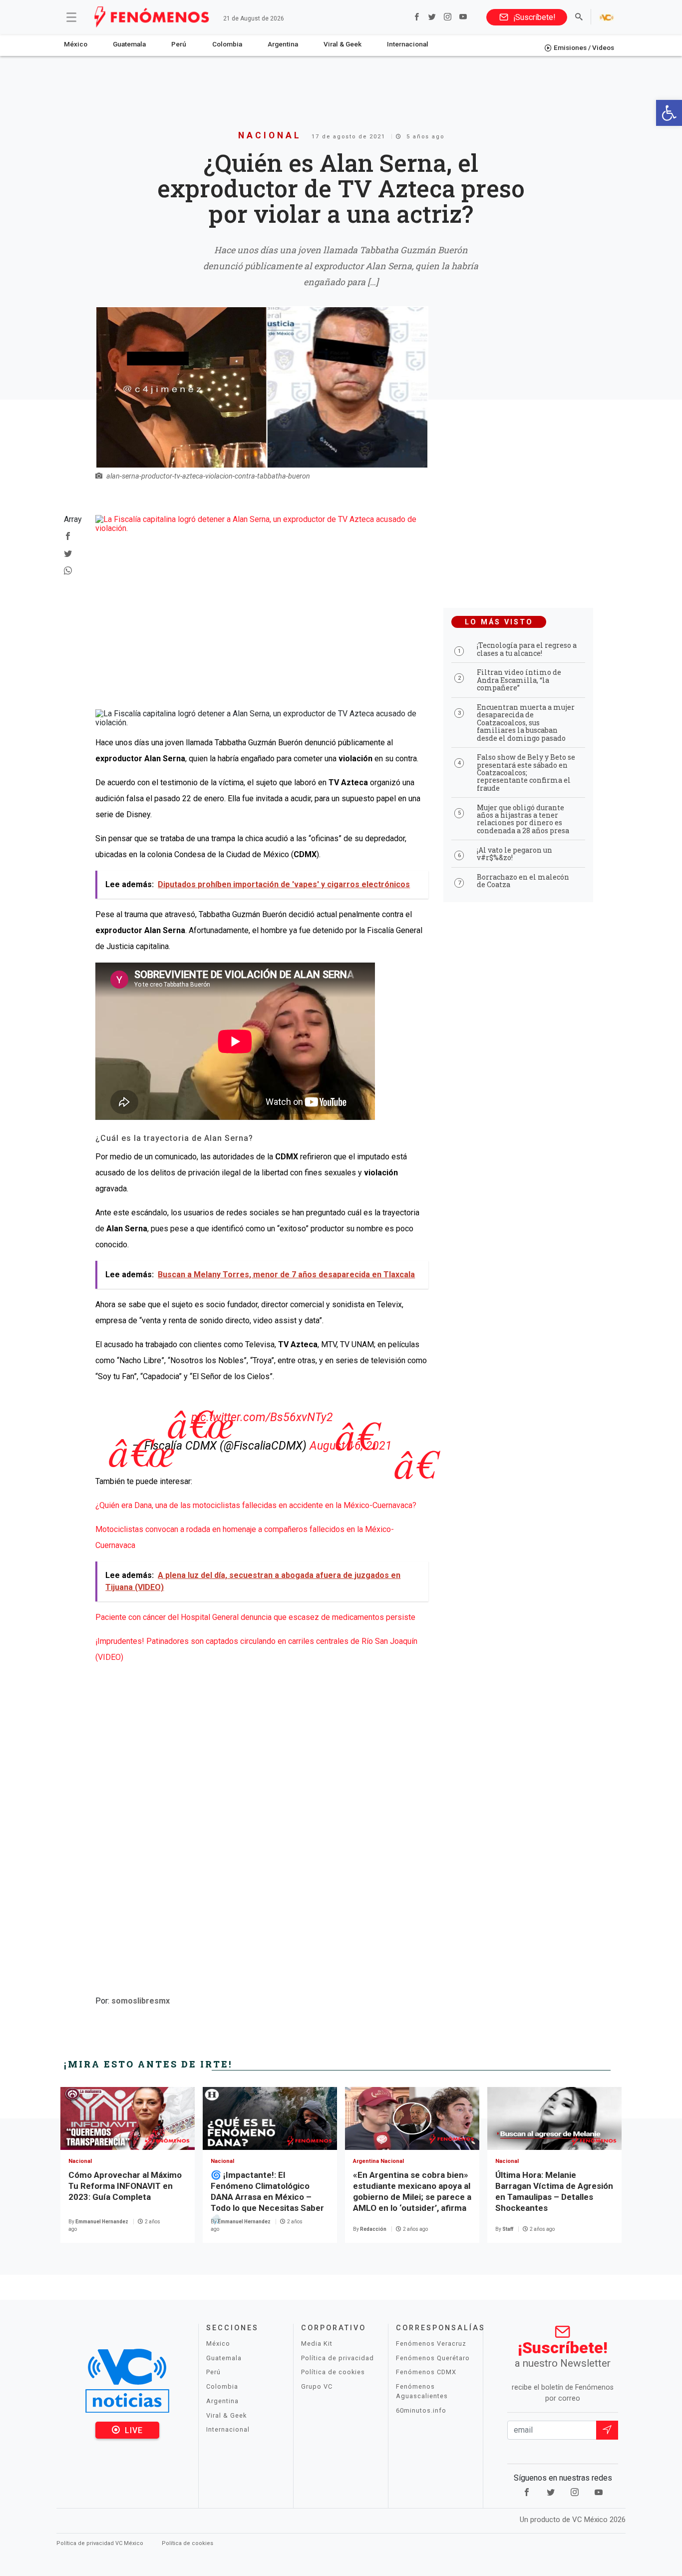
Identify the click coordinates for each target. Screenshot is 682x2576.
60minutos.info (421, 2410)
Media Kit (317, 2343)
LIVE (133, 2430)
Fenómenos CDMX (426, 2372)
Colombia (227, 44)
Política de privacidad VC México (101, 2543)
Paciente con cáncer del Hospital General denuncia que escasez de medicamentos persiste (255, 1617)
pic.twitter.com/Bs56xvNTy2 (262, 1417)
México (76, 44)
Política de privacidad (338, 2358)
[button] (669, 113)
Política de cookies (333, 2372)
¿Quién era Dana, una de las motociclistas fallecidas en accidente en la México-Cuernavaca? (256, 1505)
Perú (179, 44)
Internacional (408, 44)
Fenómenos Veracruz (431, 2343)
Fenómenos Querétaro (433, 2358)
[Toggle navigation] (71, 17)
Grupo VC (317, 2386)
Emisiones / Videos (584, 47)
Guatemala (129, 44)
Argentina (283, 44)
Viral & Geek (342, 44)
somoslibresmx (141, 2001)
